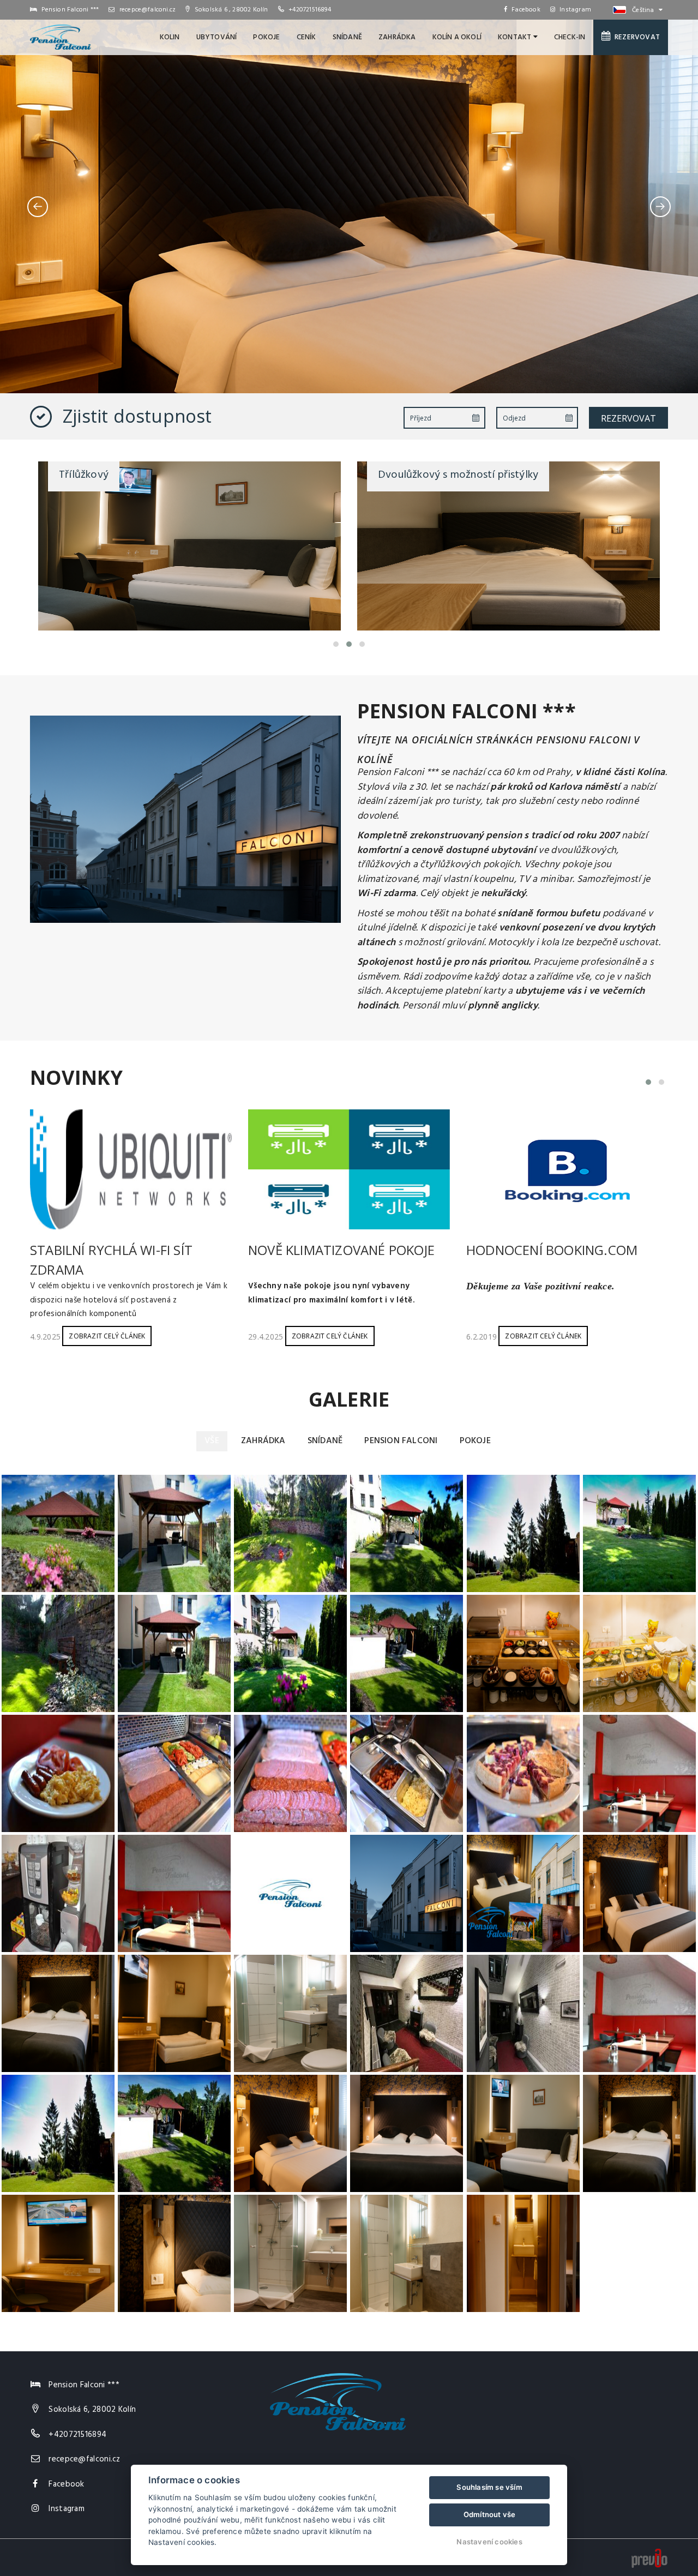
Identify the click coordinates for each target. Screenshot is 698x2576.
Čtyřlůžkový (407, 475)
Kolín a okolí (457, 37)
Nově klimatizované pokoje (341, 1250)
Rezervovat (636, 37)
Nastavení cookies (489, 2542)
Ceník (306, 37)
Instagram (575, 10)
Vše (212, 1441)
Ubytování (217, 37)
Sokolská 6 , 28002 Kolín (230, 10)
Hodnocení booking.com (552, 1250)
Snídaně (347, 37)
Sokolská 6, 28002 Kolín (92, 2410)
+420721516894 (310, 10)
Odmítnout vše (490, 2514)
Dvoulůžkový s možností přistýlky (139, 475)
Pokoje (266, 37)
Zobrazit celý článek (107, 1336)
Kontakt (516, 37)
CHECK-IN (570, 37)
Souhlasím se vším (489, 2487)
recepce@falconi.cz (147, 10)
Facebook (526, 10)
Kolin (170, 37)
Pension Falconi (401, 1441)
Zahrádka (397, 37)
